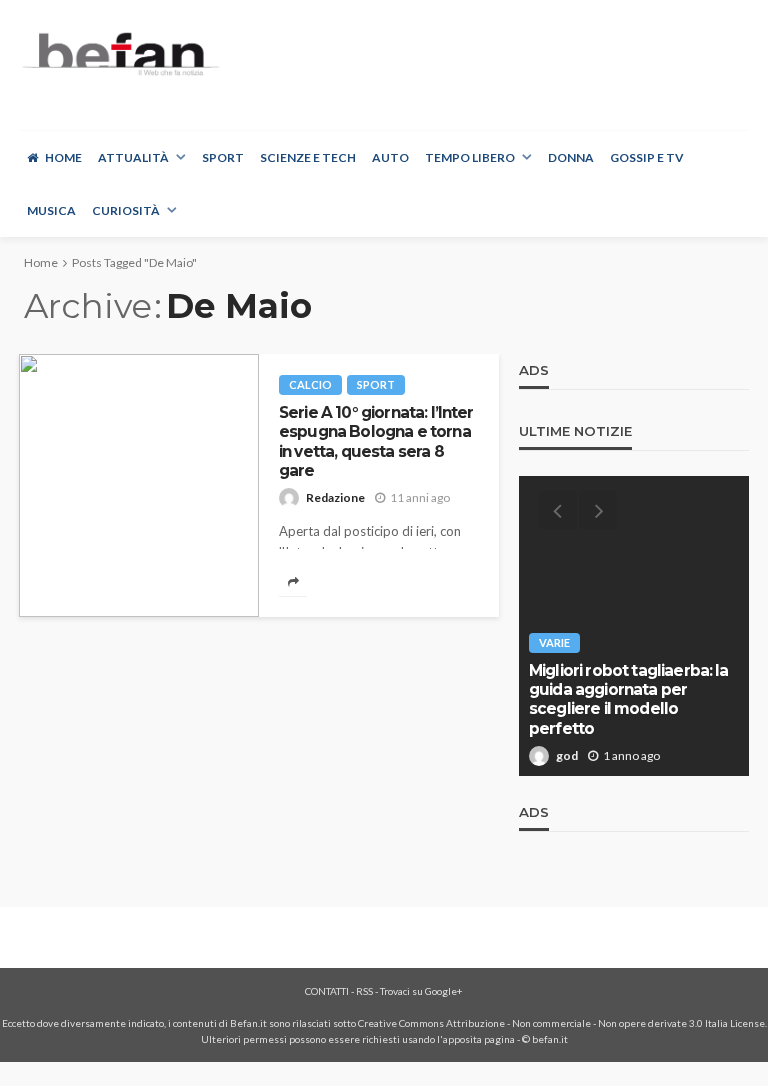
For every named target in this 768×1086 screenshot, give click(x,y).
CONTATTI (327, 991)
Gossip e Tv (647, 157)
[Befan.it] (119, 53)
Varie (554, 642)
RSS (364, 991)
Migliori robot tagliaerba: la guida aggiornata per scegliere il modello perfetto (629, 699)
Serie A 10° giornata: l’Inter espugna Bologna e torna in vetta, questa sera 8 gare (376, 441)
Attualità (133, 157)
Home (63, 157)
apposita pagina (479, 1039)
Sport (223, 157)
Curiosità (126, 210)
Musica (51, 210)
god (567, 755)
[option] (634, 626)
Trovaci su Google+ (421, 991)
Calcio (310, 384)
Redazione (335, 497)
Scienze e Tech (308, 157)
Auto (390, 157)
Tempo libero (470, 157)
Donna (571, 157)
